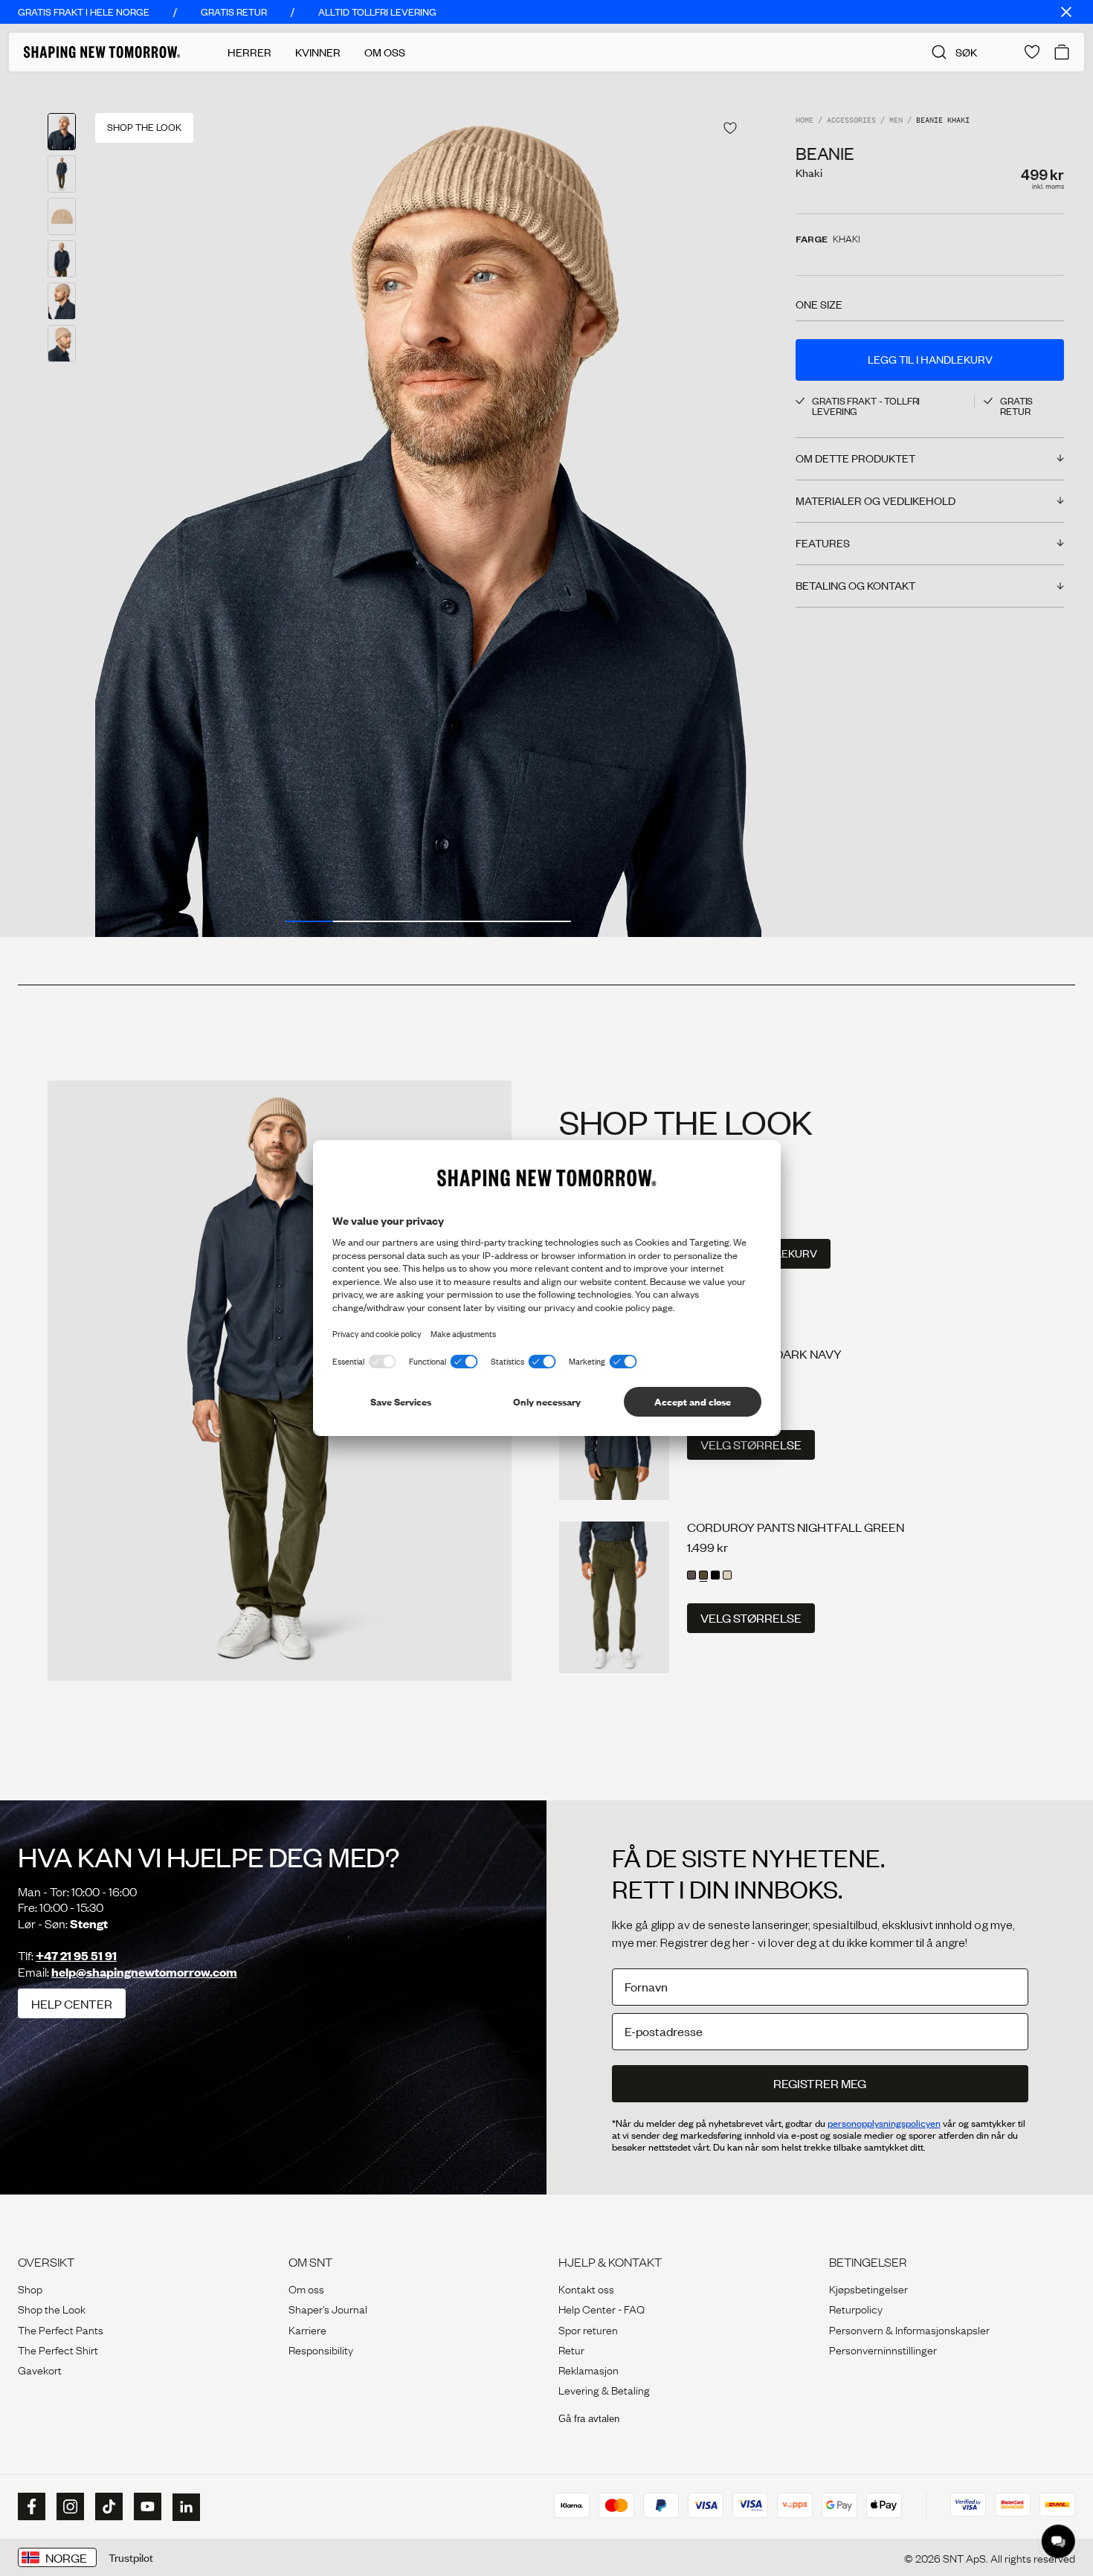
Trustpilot (131, 2557)
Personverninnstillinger (883, 2349)
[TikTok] (107, 2507)
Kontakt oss (586, 2288)
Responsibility (321, 2349)
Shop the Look (52, 2308)
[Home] (102, 52)
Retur (571, 2349)
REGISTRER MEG (820, 2083)
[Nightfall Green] (703, 1575)
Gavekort (40, 2369)
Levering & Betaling (604, 2389)
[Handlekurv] (1062, 52)
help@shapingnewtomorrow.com (144, 1972)
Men (896, 121)
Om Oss (385, 52)
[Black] (715, 1575)
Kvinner (318, 52)
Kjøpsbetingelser (868, 2288)
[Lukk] (1066, 12)
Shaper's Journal (328, 2308)
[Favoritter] (1032, 52)
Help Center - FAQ (602, 2308)
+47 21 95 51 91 (76, 1955)
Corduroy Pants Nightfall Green (796, 1527)
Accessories (851, 121)
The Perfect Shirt (58, 2349)
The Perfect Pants (61, 2329)
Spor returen (588, 2329)
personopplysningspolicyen (884, 2123)
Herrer (249, 52)
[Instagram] (68, 2507)
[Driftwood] (727, 1575)
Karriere (307, 2329)
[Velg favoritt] (730, 128)
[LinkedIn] (184, 2507)
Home (805, 121)
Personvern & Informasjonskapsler (909, 2329)
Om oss (306, 2288)
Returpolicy (856, 2308)
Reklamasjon (589, 2369)
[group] (428, 504)
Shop (30, 2288)
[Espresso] (691, 1575)
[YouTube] (146, 2507)
